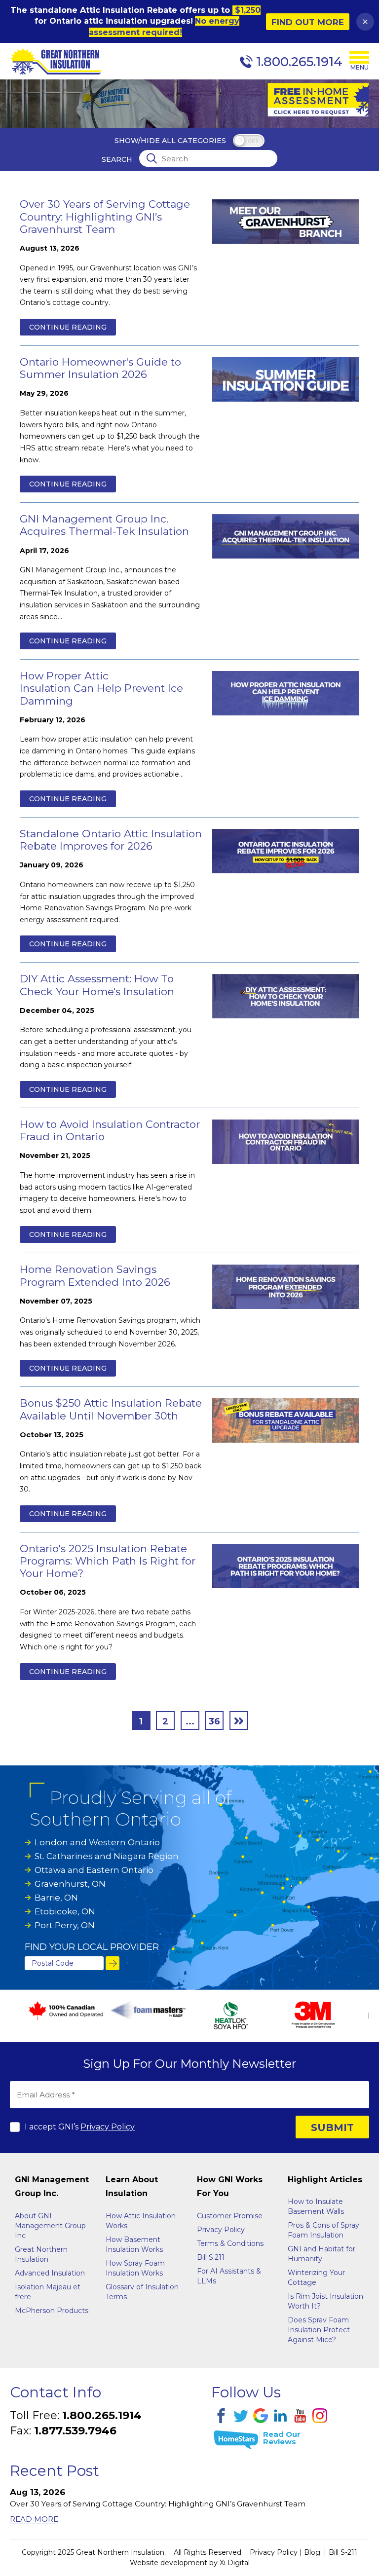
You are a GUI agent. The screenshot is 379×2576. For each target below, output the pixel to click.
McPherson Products (52, 2311)
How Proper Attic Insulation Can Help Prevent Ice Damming (101, 688)
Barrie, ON (56, 1898)
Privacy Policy (108, 2127)
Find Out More (308, 22)
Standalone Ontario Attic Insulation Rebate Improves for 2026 (111, 840)
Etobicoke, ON (65, 1911)
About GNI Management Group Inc (50, 2226)
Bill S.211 (211, 2257)
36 (214, 1721)
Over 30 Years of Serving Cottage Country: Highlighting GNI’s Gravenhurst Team (105, 216)
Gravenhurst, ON (70, 1884)
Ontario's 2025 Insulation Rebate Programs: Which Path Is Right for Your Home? (108, 1561)
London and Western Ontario (97, 1842)
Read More (34, 2519)
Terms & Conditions (230, 2243)
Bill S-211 (343, 2552)
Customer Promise (230, 2216)
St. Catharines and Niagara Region (107, 1856)
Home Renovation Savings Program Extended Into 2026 (95, 1275)
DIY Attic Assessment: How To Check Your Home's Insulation (97, 985)
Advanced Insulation (50, 2273)
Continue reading (68, 327)
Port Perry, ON (65, 1925)
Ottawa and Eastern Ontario (94, 1870)
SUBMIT (332, 2128)
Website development (169, 2563)
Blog (312, 2552)
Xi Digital (235, 2563)
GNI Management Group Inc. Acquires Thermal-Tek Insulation (104, 525)
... (190, 1721)
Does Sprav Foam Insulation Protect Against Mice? (319, 2330)
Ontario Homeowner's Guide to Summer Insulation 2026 (100, 368)
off (253, 141)
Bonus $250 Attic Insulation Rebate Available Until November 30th (111, 1409)
